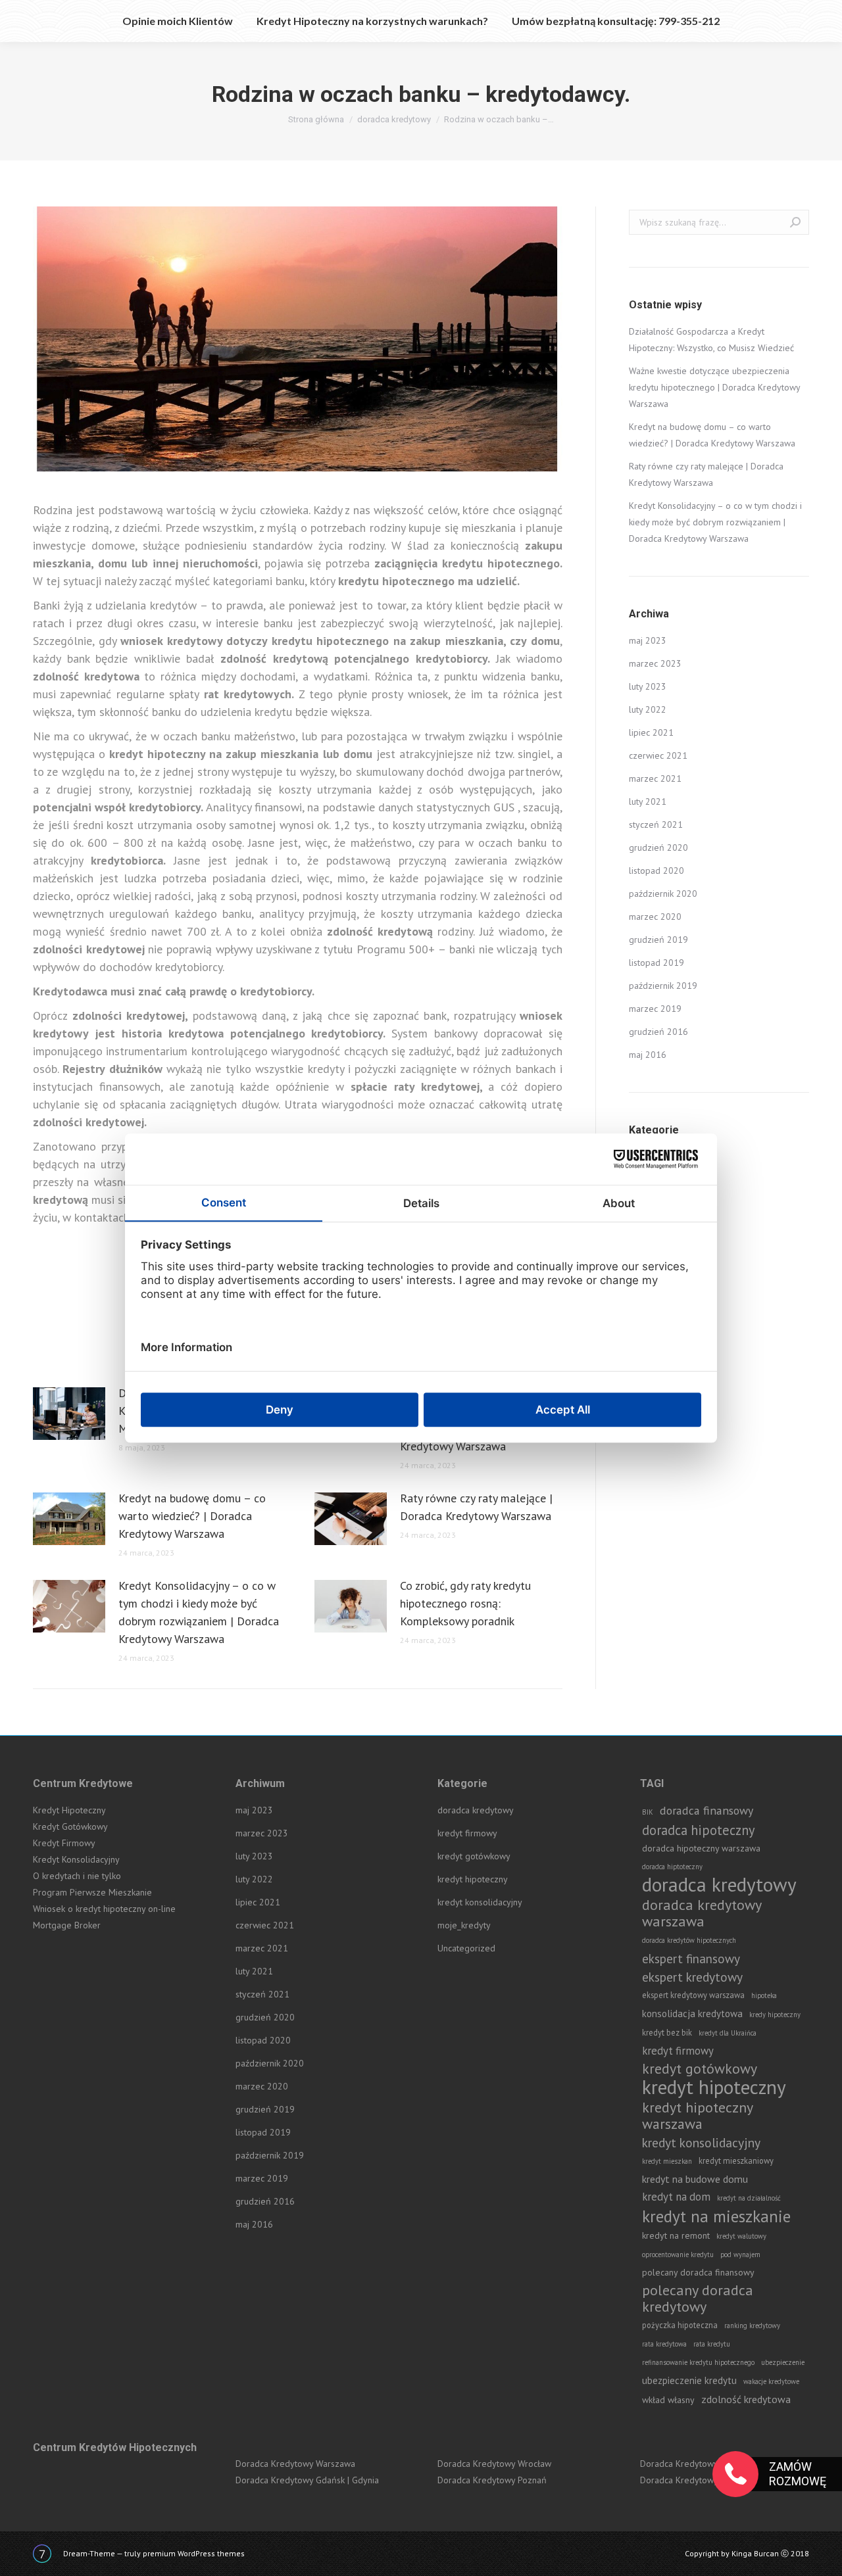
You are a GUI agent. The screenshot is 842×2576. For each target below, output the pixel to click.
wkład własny (668, 2400)
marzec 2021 (655, 778)
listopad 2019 (656, 963)
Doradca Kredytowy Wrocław (494, 2464)
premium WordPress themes (194, 2553)
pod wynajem (740, 2254)
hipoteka (764, 1995)
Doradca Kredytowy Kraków (695, 2464)
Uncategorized (466, 1948)
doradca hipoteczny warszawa (701, 1848)
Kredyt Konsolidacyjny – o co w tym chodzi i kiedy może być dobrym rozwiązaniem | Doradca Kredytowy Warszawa (199, 1612)
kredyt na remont (676, 2235)
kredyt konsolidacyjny (480, 1902)
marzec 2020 (655, 917)
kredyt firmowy (467, 1833)
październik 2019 (663, 986)
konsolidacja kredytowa (692, 2014)
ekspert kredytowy (692, 1977)
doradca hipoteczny (698, 1830)
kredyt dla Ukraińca (728, 2033)
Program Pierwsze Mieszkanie (92, 1892)
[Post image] (69, 1414)
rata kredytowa (664, 2344)
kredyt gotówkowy (474, 1856)
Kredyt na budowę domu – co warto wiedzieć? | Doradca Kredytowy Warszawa (192, 1516)
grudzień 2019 (658, 940)
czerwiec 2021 (658, 755)
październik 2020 (663, 894)
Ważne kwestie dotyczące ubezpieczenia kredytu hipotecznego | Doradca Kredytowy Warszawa (714, 387)
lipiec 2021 (651, 732)
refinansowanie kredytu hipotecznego (698, 2362)
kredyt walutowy (741, 2236)
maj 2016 (648, 1055)
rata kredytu (712, 2344)
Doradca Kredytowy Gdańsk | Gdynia (307, 2480)
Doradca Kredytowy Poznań (492, 2480)
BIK (648, 1812)
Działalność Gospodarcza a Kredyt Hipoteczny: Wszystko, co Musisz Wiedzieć (711, 340)
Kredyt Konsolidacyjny (76, 1859)
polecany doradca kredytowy (698, 2299)
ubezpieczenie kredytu (689, 2380)
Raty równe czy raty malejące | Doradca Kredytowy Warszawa (476, 1507)
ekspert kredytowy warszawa (693, 1995)
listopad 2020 (656, 871)
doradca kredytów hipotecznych (689, 1940)
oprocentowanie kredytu (678, 2254)
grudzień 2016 (658, 1032)
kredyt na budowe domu (695, 2179)
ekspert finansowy (691, 1958)
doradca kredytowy (476, 1810)
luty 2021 (648, 801)
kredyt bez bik (667, 2032)
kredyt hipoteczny (473, 1879)
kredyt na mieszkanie (716, 2216)
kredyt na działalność (749, 2198)
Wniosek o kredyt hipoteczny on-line (104, 1909)
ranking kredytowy (752, 2326)
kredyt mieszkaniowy (736, 2160)
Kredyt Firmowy (64, 1843)
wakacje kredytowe (771, 2381)
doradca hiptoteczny (672, 1867)
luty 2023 (648, 686)
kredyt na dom (676, 2197)
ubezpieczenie (783, 2362)
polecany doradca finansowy (698, 2272)
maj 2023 (648, 640)
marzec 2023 (655, 663)
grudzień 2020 (658, 847)
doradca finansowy (706, 1810)
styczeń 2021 (656, 824)
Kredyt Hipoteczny (69, 1810)
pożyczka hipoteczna (680, 2325)
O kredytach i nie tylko (77, 1876)
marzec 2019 (655, 1009)
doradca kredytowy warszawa (702, 1913)
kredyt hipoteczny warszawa (697, 2116)
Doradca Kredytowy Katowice (698, 2480)
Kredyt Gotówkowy (70, 1826)
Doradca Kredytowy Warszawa (295, 2464)
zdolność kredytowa (746, 2399)
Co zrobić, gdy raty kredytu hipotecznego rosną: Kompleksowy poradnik (465, 1603)
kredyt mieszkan (667, 2161)
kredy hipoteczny (775, 2015)
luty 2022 (648, 709)
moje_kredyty (464, 1925)
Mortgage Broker (67, 1925)
